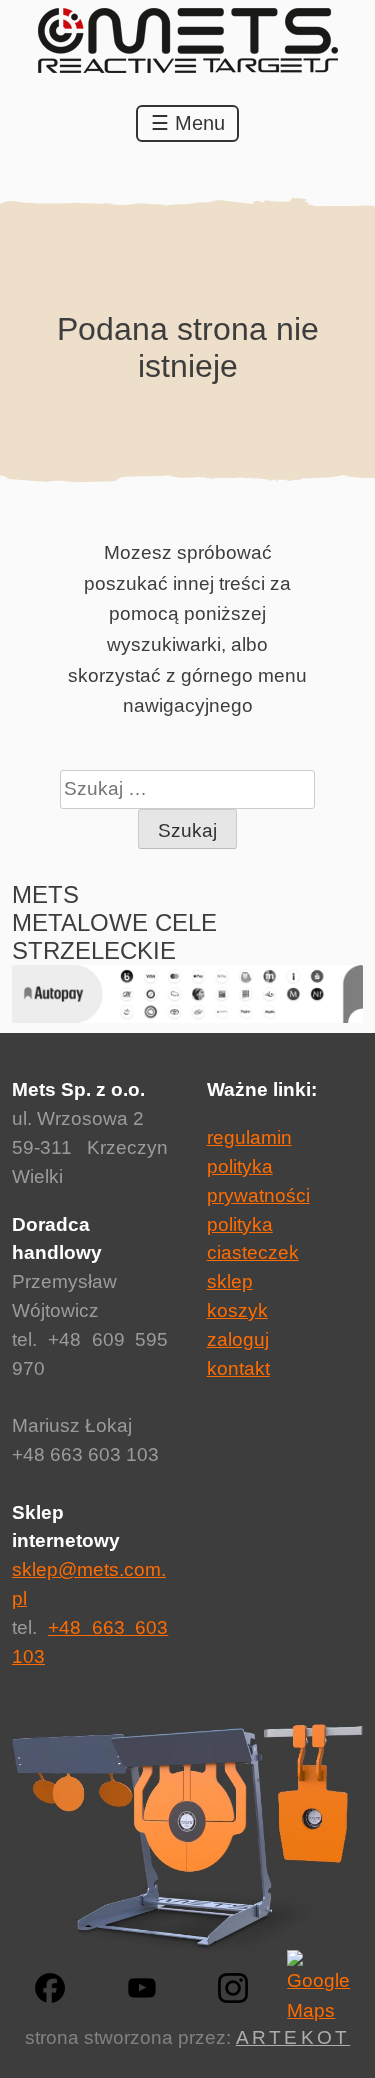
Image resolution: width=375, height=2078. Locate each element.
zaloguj (238, 1339)
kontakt (238, 1368)
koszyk (237, 1310)
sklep (230, 1281)
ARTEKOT (293, 2037)
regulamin (249, 1137)
